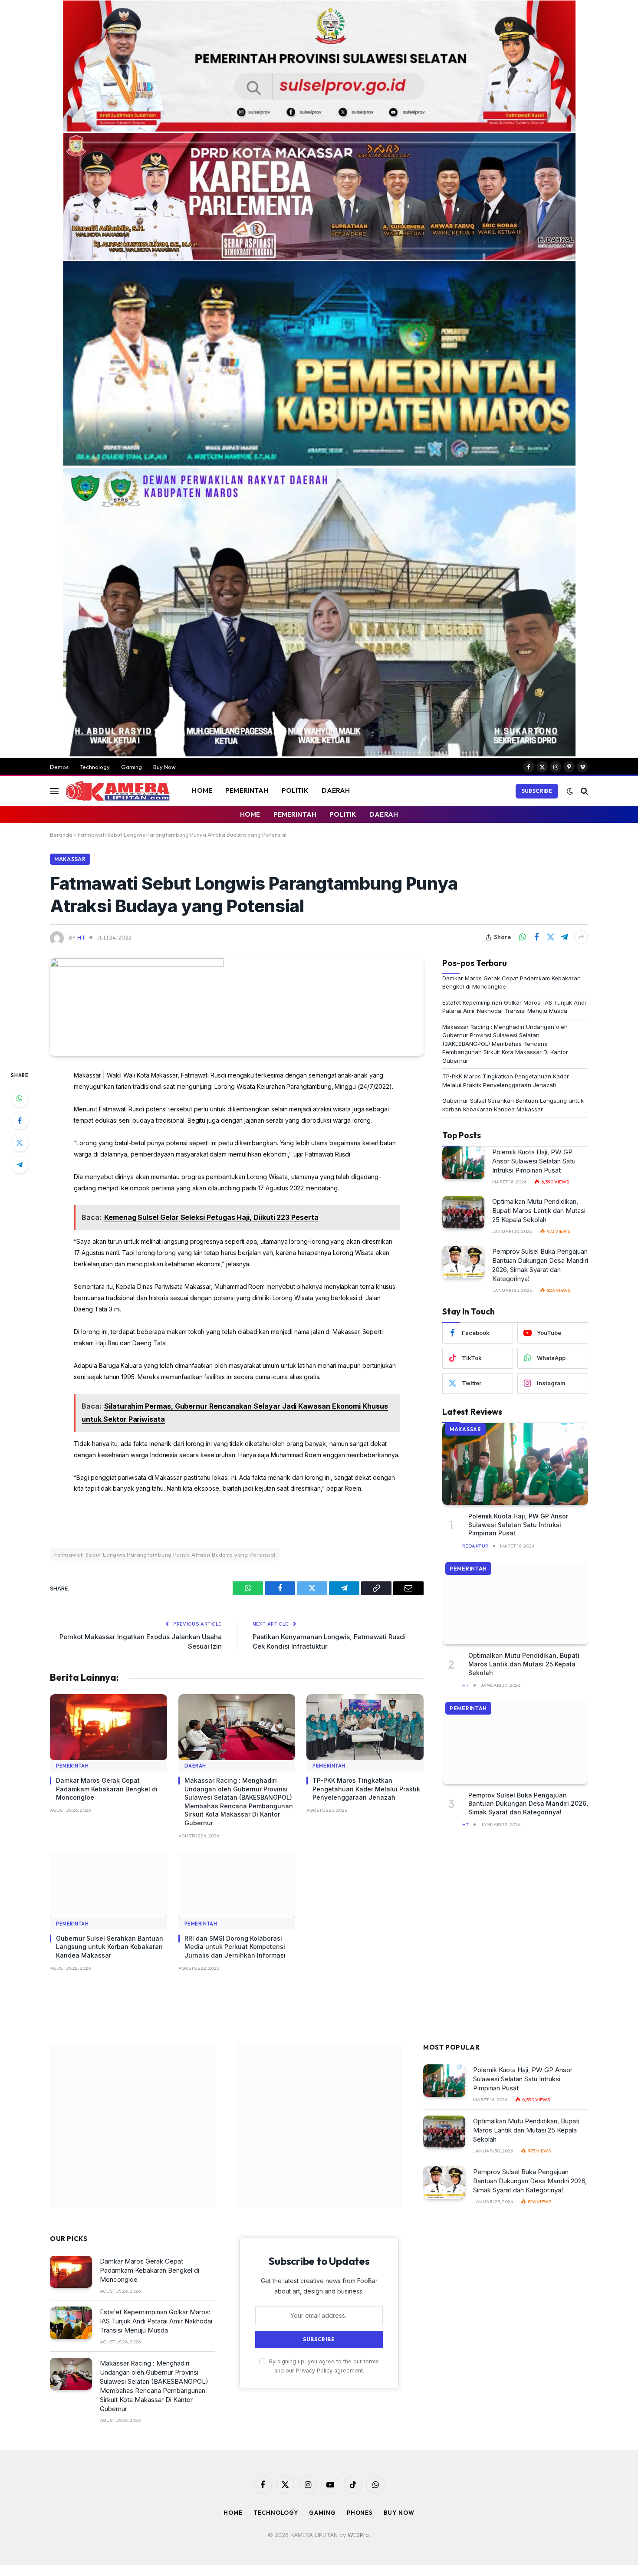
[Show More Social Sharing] (581, 937)
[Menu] (54, 791)
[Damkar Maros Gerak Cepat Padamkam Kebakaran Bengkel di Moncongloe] (109, 1727)
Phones (360, 2507)
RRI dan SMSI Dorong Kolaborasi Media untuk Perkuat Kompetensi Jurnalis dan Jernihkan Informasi (235, 1947)
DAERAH (336, 790)
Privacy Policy (314, 2365)
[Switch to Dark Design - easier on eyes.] (570, 791)
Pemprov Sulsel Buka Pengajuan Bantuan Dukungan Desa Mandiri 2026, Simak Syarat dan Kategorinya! (540, 1265)
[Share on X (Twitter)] (550, 937)
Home (233, 2507)
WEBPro (358, 2529)
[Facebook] (20, 1120)
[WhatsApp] (20, 1098)
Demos (59, 767)
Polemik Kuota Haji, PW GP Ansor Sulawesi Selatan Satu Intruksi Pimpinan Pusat (534, 1161)
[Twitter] (20, 1143)
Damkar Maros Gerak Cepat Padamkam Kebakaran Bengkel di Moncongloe (107, 1789)
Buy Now (164, 767)
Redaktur (475, 1546)
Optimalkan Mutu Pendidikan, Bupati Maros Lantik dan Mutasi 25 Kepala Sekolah (539, 1211)
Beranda (61, 835)
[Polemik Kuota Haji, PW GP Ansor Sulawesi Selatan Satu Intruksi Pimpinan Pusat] (463, 1163)
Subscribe (537, 791)
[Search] (584, 791)
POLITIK (295, 790)
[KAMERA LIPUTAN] (118, 791)
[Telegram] (20, 1165)
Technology (95, 767)
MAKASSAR (70, 859)
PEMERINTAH (247, 790)
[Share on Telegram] (564, 937)
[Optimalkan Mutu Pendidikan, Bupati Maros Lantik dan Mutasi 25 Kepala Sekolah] (463, 1212)
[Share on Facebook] (536, 937)
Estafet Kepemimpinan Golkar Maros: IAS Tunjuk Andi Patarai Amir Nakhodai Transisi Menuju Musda (156, 2315)
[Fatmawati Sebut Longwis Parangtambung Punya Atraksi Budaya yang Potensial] (137, 964)
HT (81, 937)
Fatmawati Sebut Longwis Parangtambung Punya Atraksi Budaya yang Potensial (165, 1554)
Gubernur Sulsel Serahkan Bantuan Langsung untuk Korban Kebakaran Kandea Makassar (110, 1947)
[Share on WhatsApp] (523, 937)
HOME (202, 790)
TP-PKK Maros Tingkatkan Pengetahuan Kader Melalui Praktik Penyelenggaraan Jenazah (366, 1789)
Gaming (132, 767)
